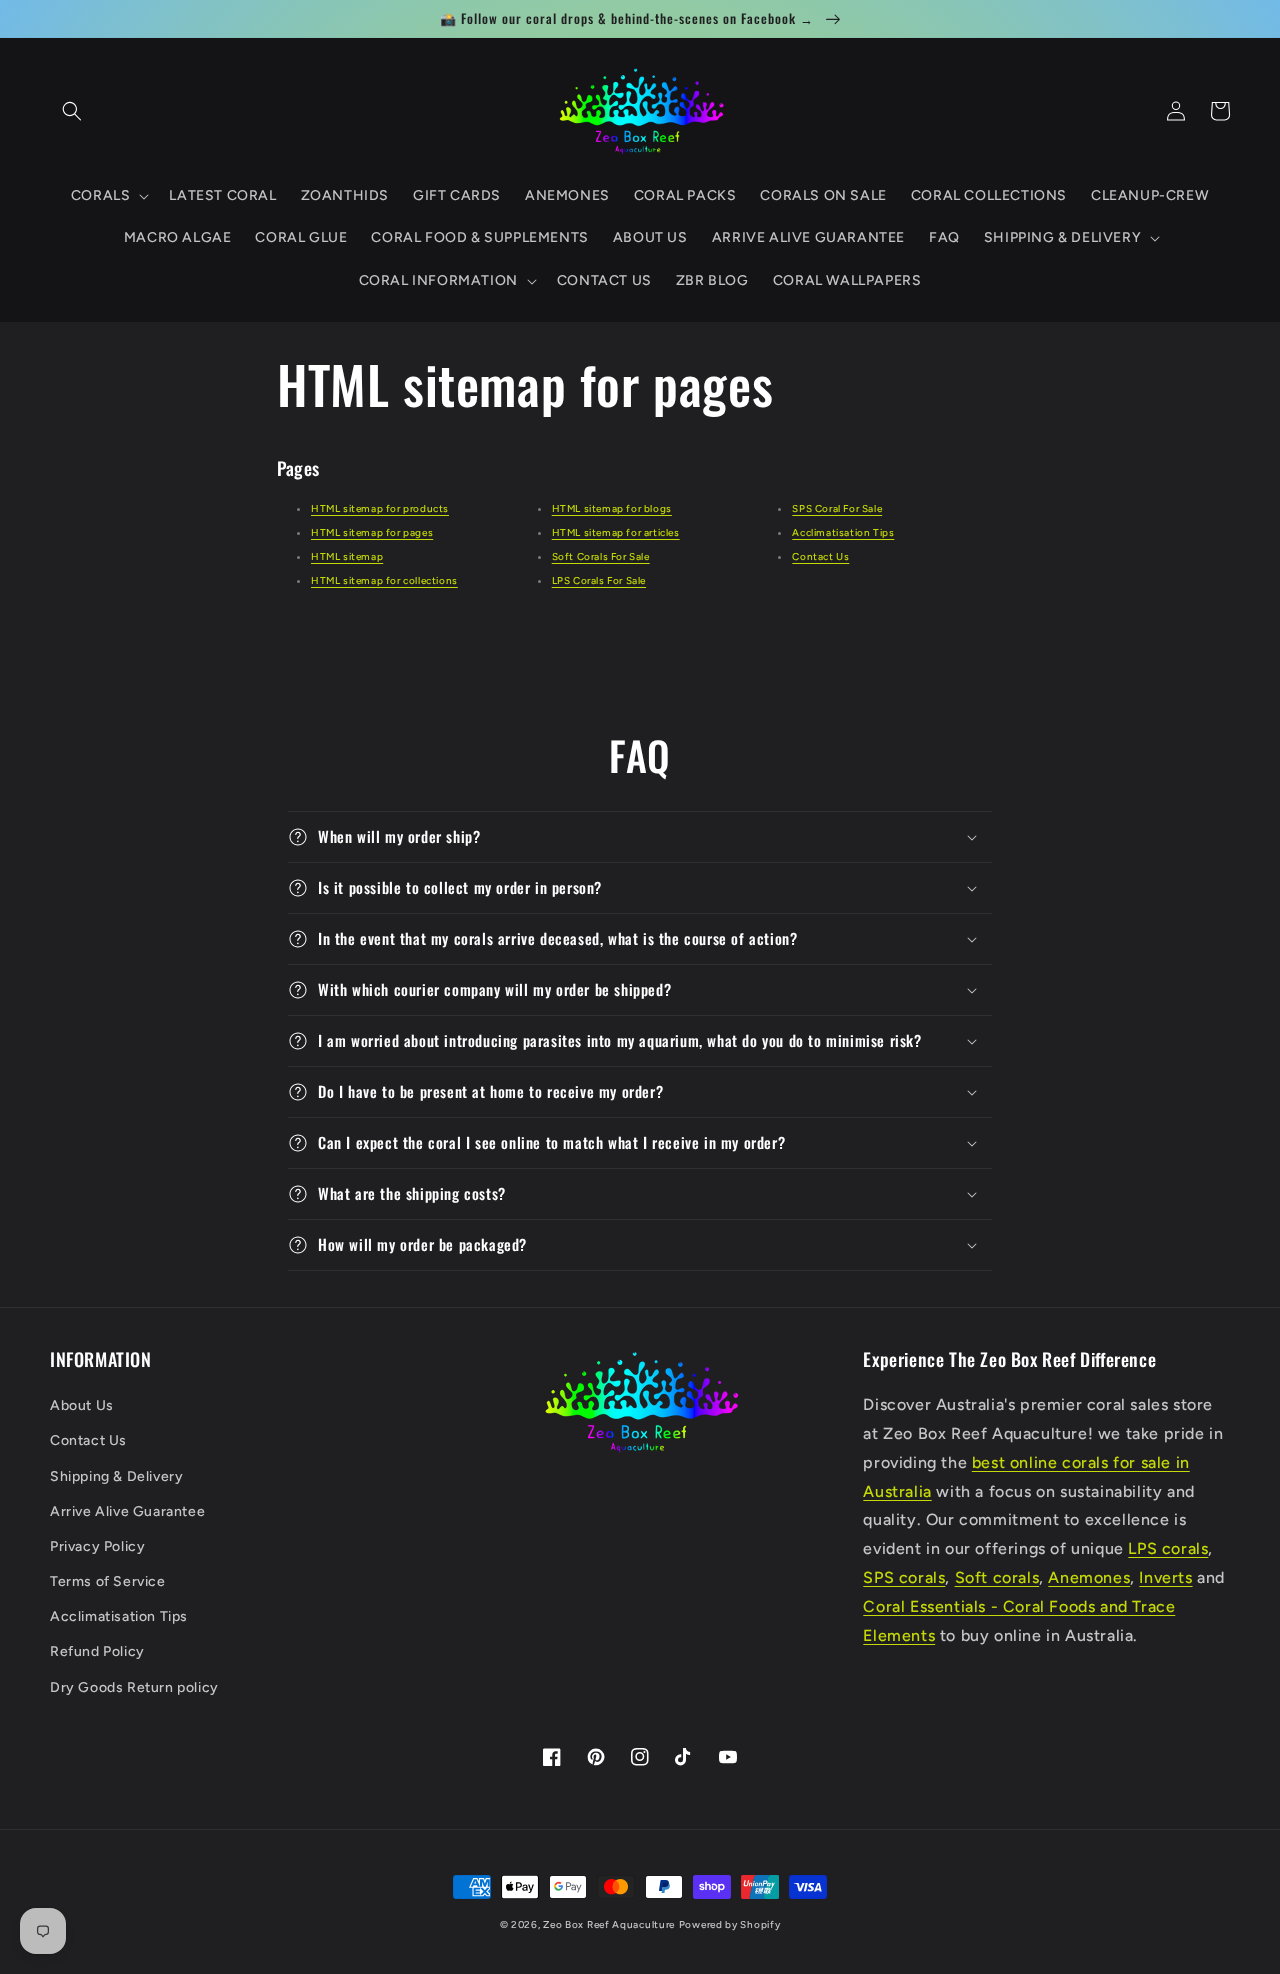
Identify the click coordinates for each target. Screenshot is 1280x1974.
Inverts (1165, 1577)
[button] (72, 111)
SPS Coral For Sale (837, 508)
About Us (82, 1405)
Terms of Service (108, 1581)
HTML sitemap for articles (616, 532)
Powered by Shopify (730, 1924)
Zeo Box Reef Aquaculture (609, 1924)
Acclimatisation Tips (843, 532)
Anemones (1089, 1577)
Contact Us (820, 556)
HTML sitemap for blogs (612, 508)
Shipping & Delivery (116, 1476)
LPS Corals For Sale (599, 580)
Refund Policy (97, 1651)
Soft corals (997, 1577)
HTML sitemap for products (380, 508)
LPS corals (1168, 1548)
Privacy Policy (97, 1546)
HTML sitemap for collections (384, 580)
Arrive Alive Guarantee (127, 1511)
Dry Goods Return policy (134, 1687)
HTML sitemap (347, 556)
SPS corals (904, 1577)
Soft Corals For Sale (601, 556)
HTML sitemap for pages (372, 532)
